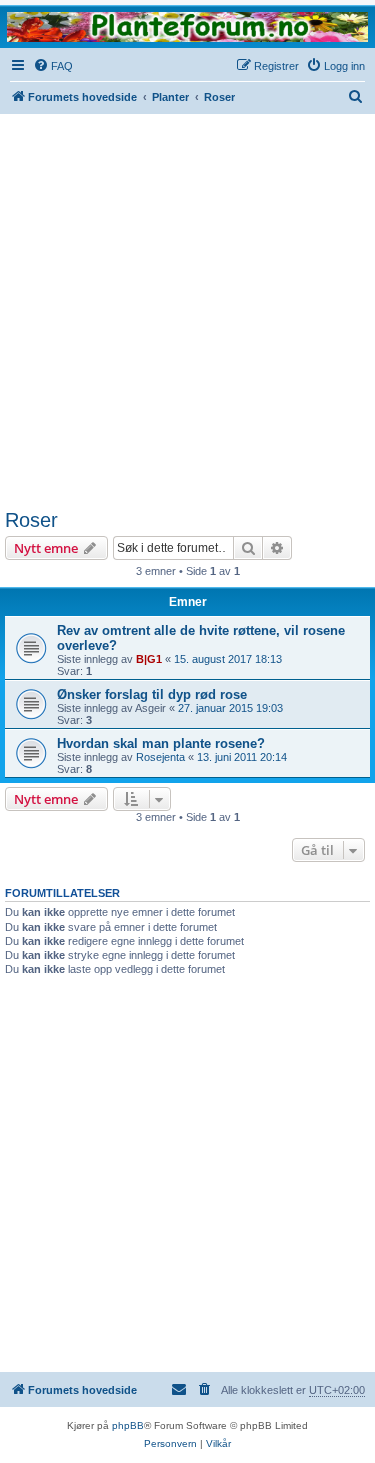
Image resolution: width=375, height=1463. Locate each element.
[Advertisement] (187, 311)
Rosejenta (160, 757)
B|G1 (149, 659)
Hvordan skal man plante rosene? (161, 743)
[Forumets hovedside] (187, 26)
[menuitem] (53, 66)
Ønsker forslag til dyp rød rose (152, 694)
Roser (31, 520)
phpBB (128, 1425)
